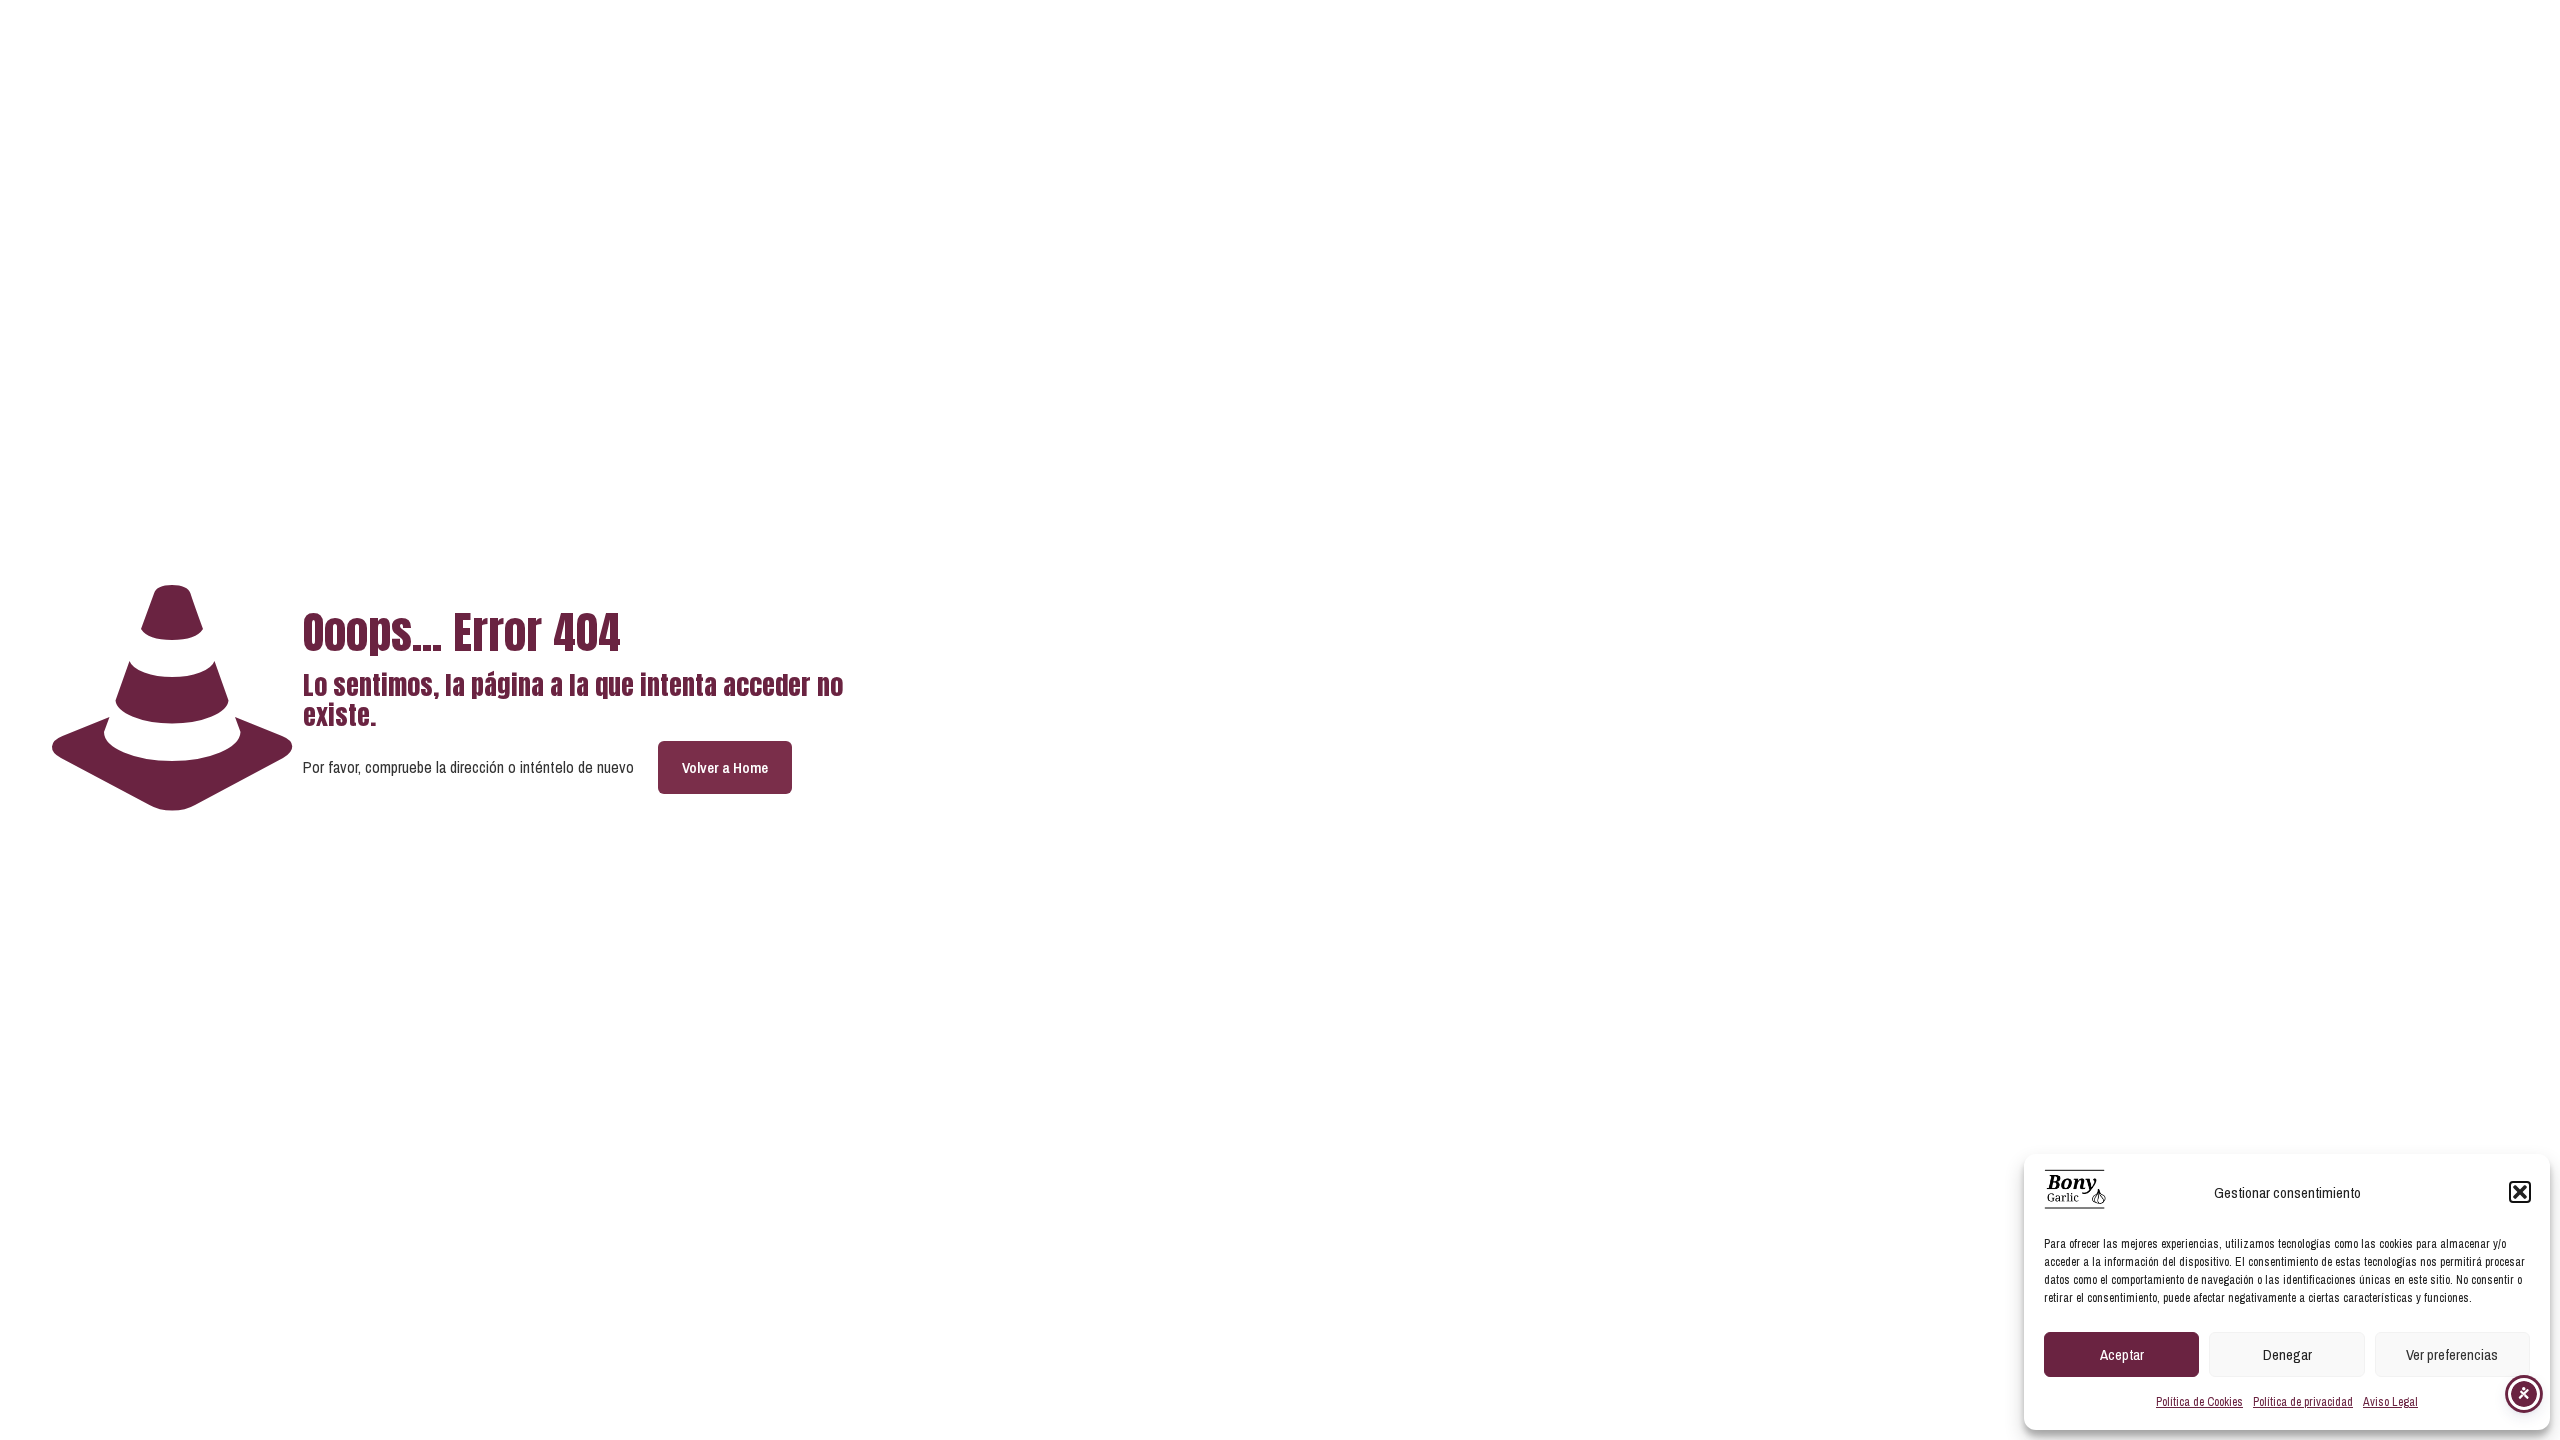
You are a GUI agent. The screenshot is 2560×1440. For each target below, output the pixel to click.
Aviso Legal (2390, 1402)
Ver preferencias (2452, 1354)
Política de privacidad (2303, 1402)
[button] (2520, 1192)
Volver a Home (725, 767)
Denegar (2287, 1354)
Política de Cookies (2199, 1402)
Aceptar (2122, 1354)
